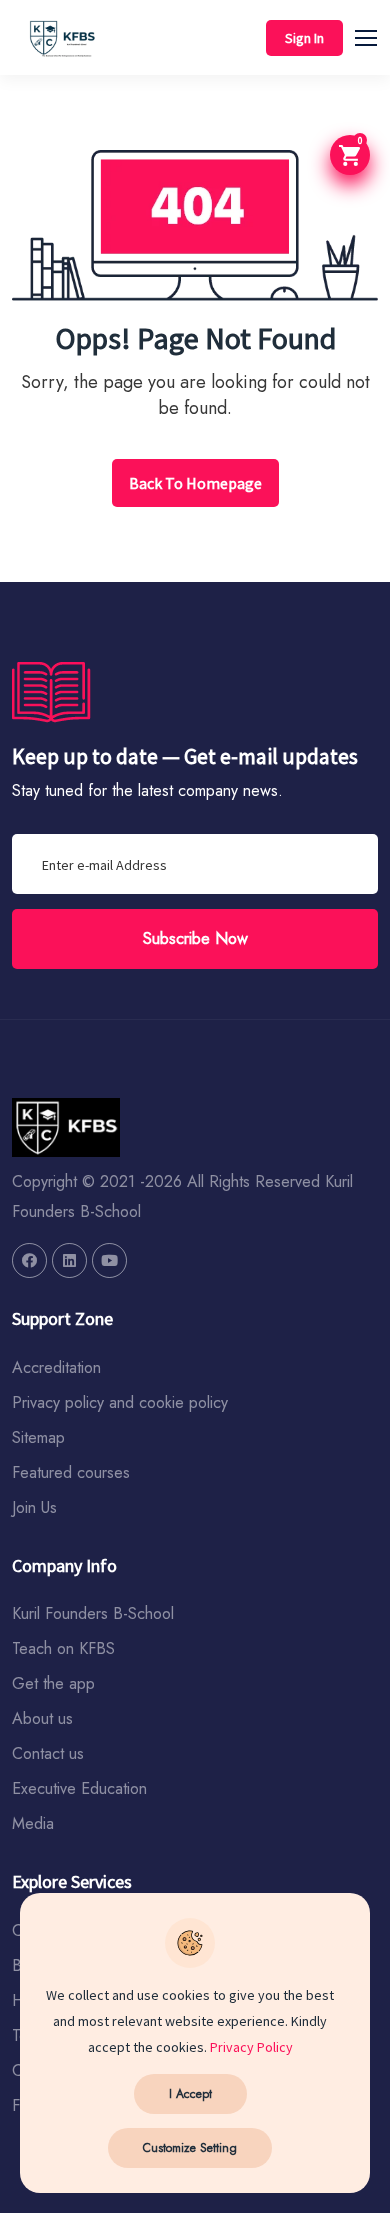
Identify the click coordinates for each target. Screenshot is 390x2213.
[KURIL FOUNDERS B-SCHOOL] (29, 1260)
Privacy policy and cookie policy (120, 1402)
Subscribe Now (195, 938)
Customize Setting (190, 2148)
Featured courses (71, 1472)
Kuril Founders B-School (93, 1613)
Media (33, 1823)
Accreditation (56, 1367)
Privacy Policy (251, 2047)
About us (42, 1718)
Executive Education (79, 1788)
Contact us (48, 1753)
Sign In (304, 38)
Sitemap (38, 1437)
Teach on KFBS (63, 1648)
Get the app (53, 1683)
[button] (375, 35)
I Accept (190, 2094)
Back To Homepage (195, 483)
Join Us (34, 1507)
